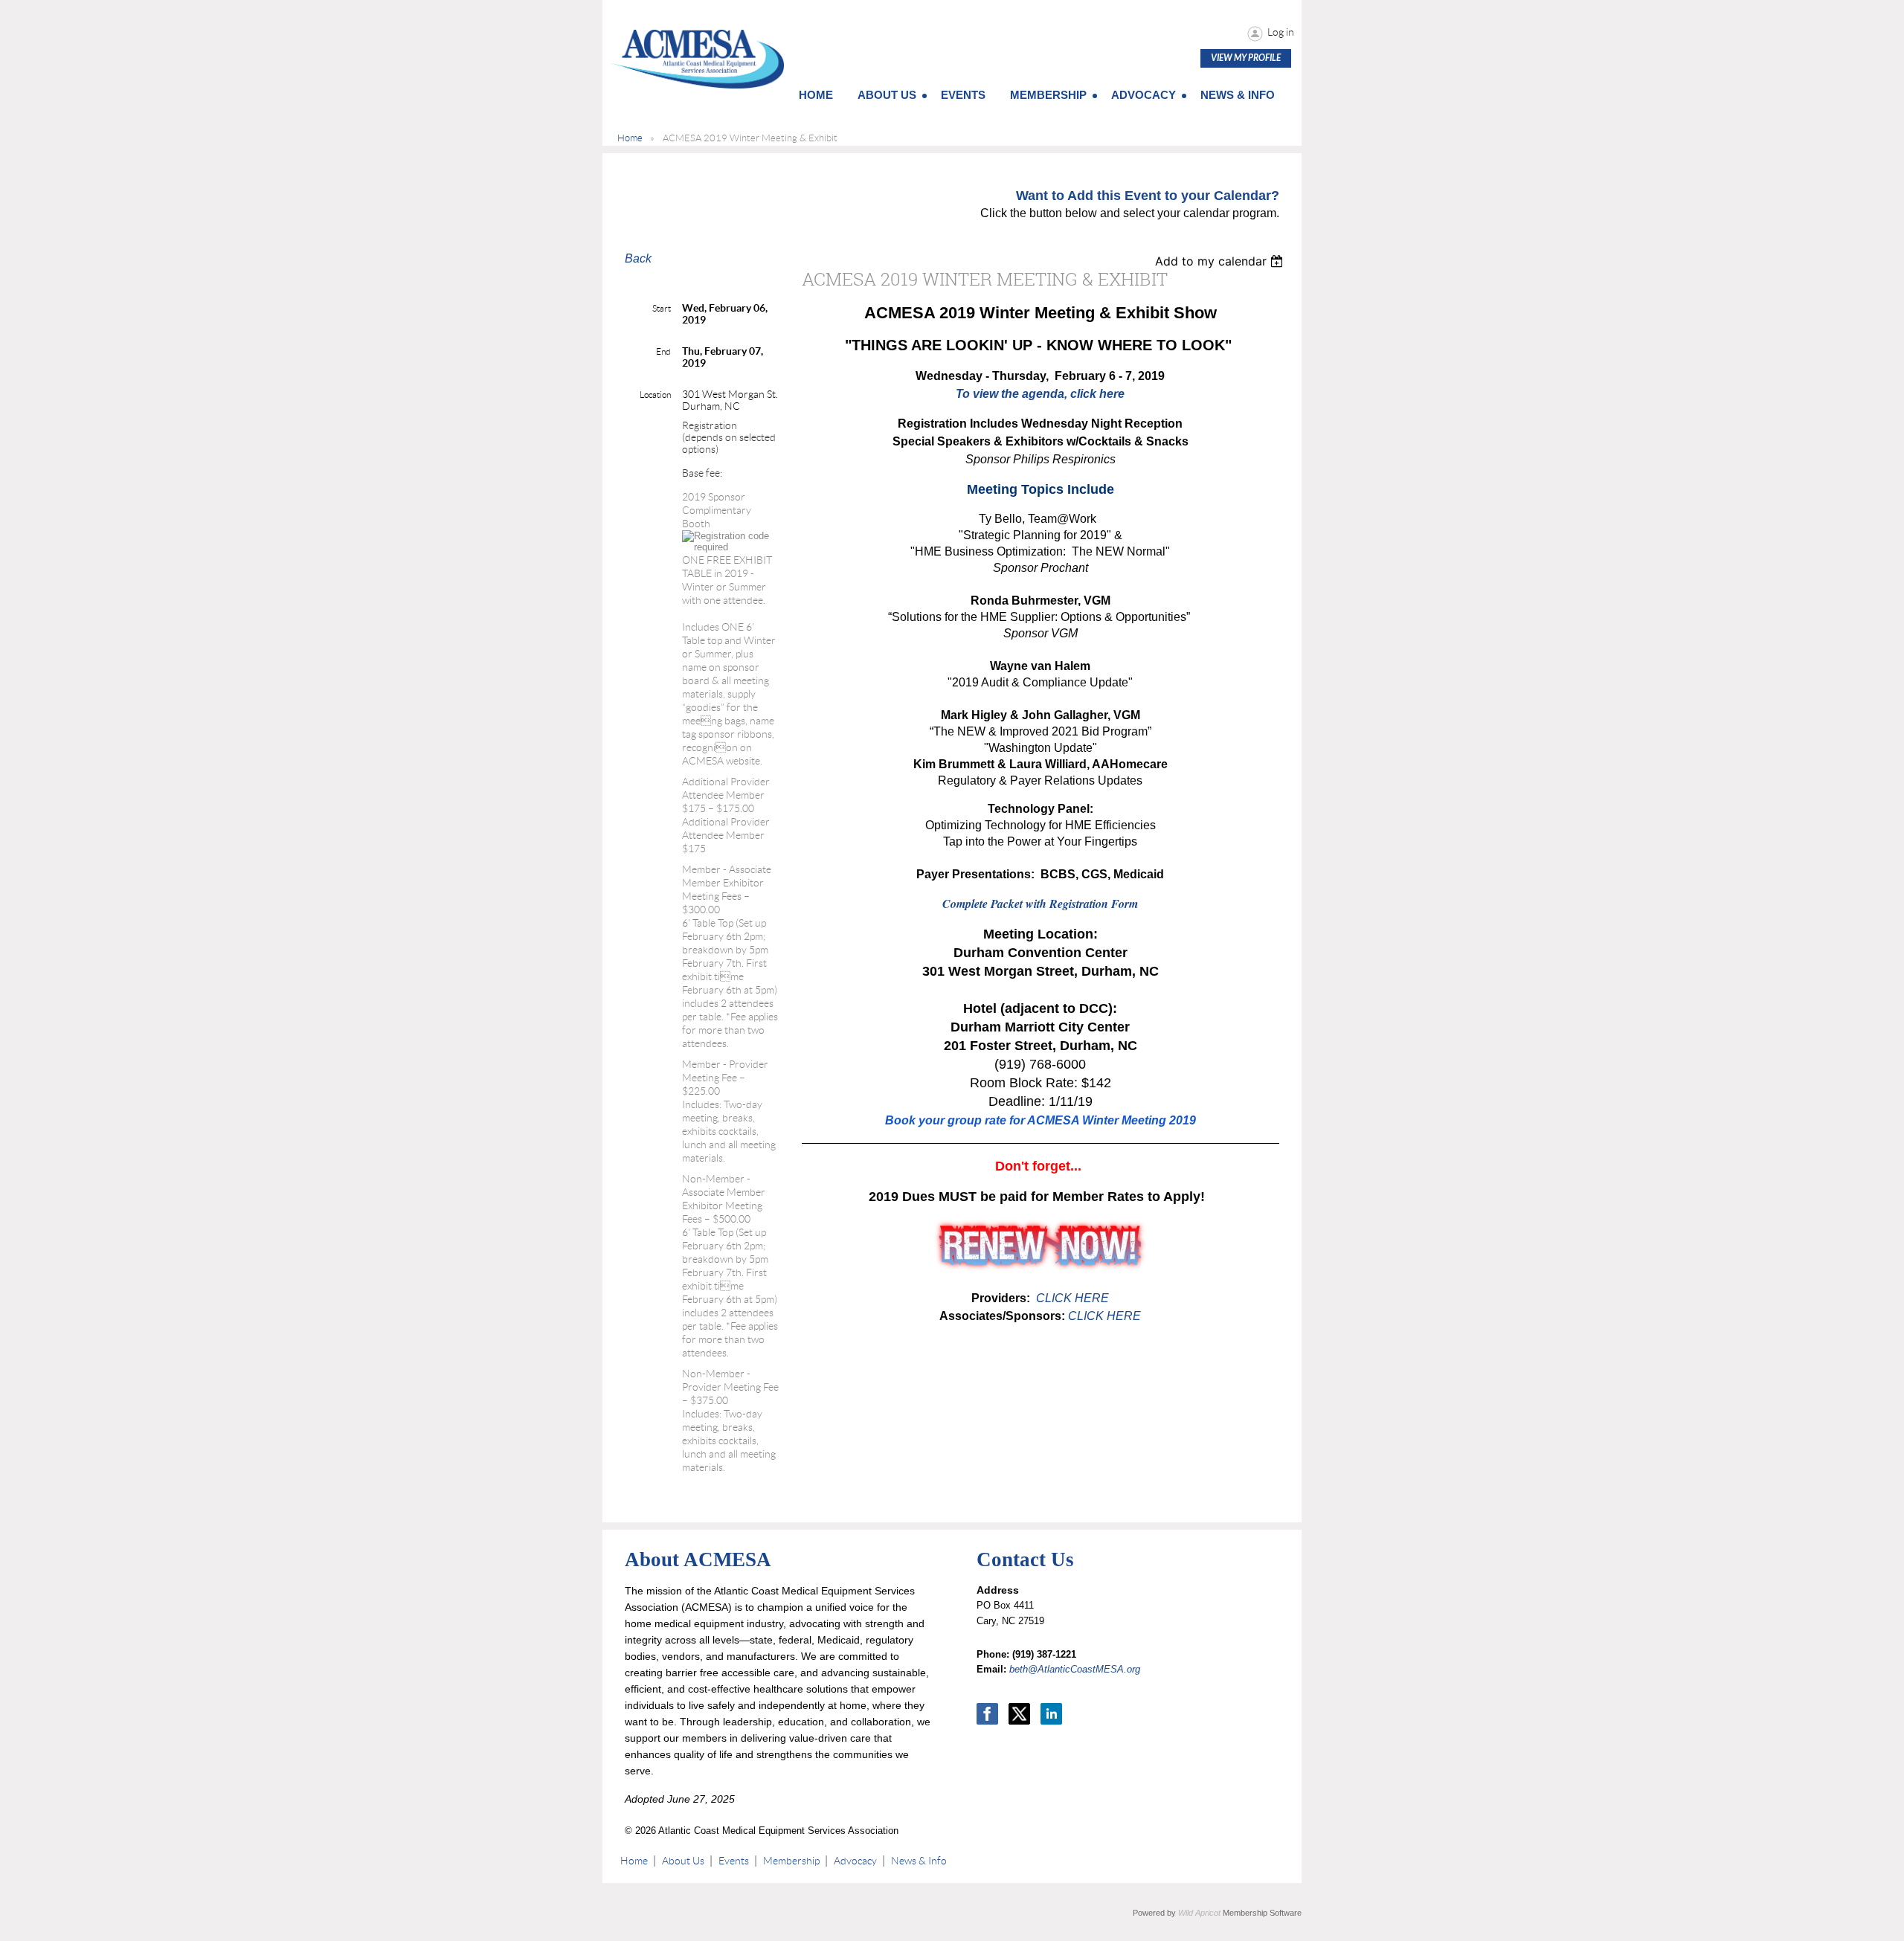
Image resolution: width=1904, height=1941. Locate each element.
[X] (1019, 1714)
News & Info (919, 1861)
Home (630, 138)
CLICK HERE (1071, 1298)
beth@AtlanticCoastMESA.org (1075, 1669)
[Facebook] (987, 1714)
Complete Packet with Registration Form (1040, 904)
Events (734, 1861)
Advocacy (855, 1861)
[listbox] (1221, 261)
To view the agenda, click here (1040, 394)
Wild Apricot (1199, 1913)
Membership (791, 1861)
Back (638, 258)
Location (655, 395)
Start (662, 308)
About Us (683, 1861)
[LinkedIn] (1051, 1714)
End (663, 351)
